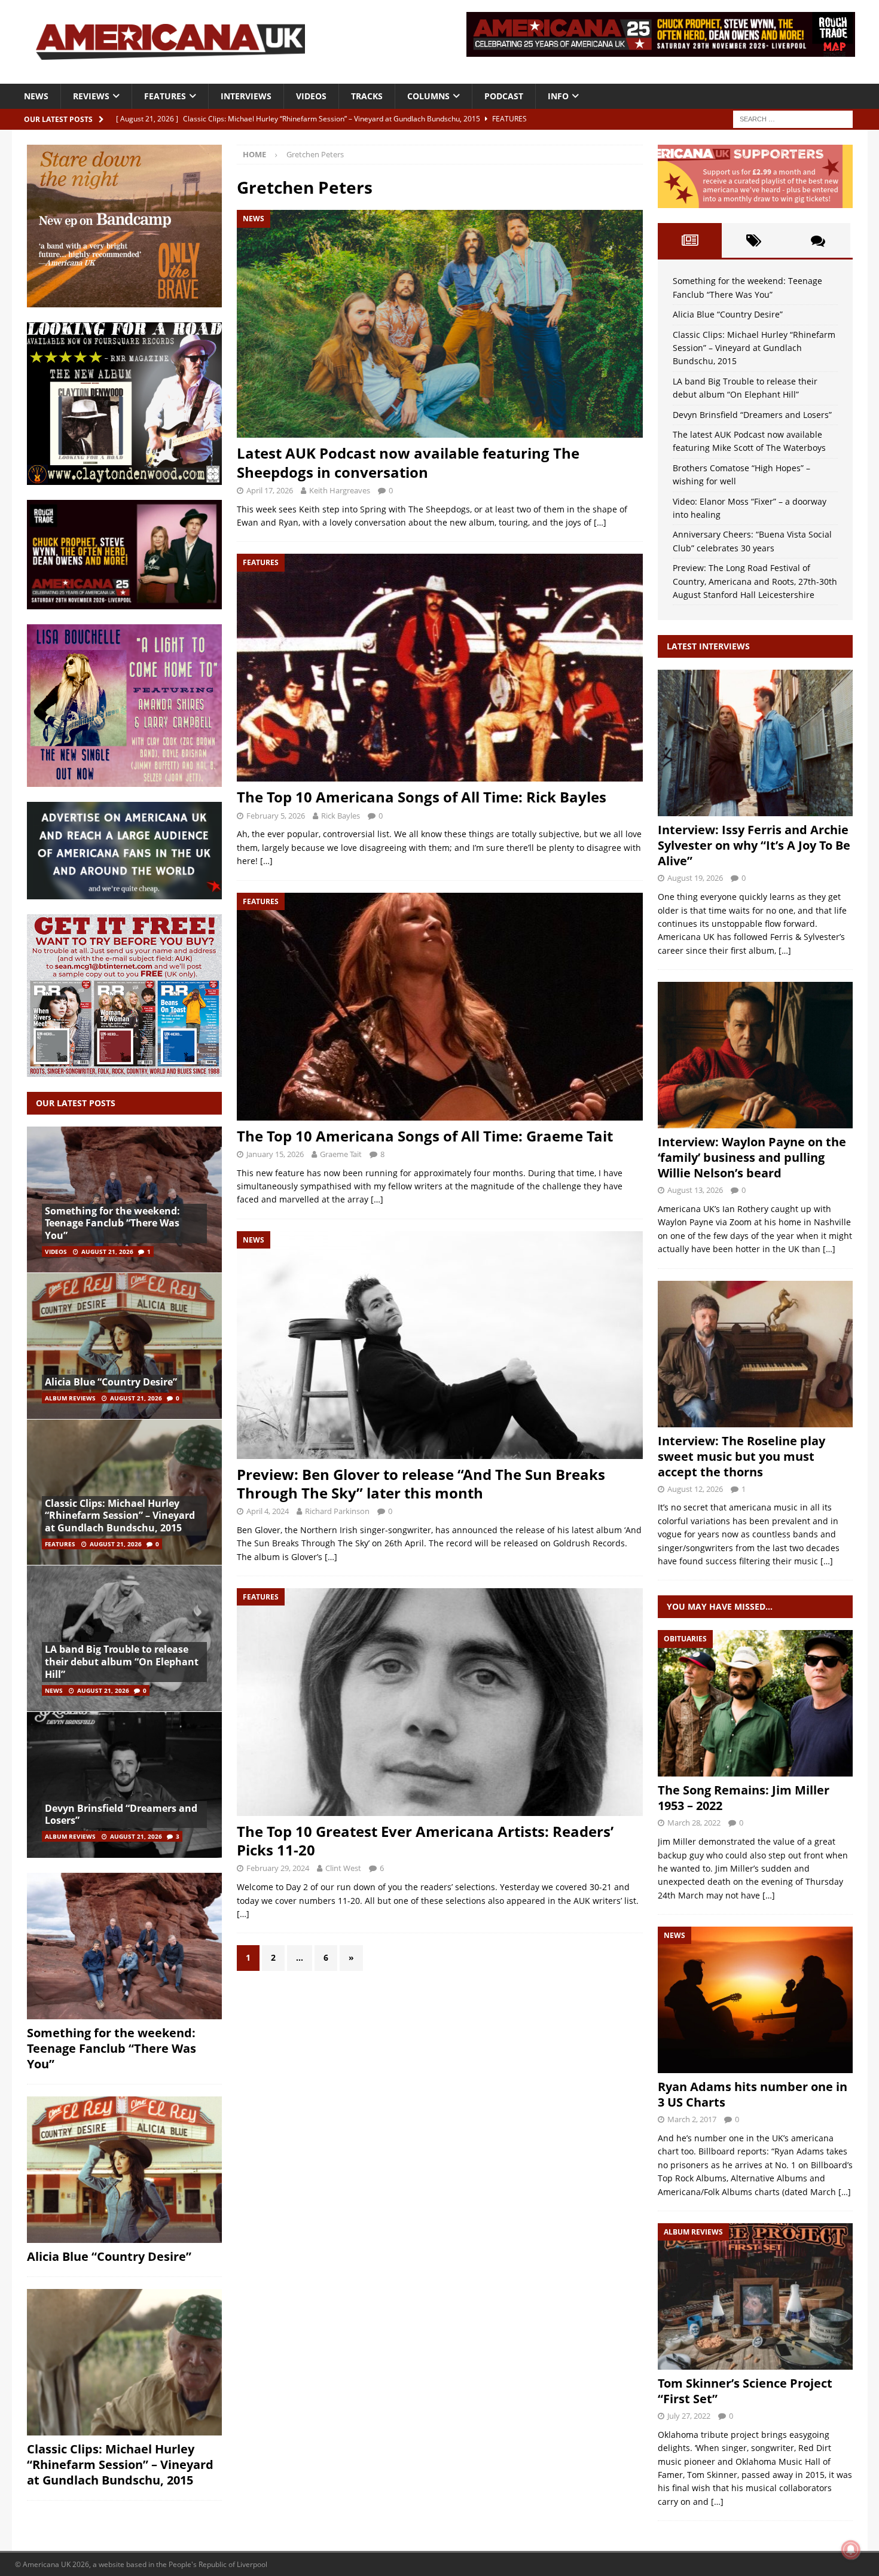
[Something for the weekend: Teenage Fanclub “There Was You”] (124, 1200)
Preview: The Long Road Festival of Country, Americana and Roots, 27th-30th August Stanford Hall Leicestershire (755, 581)
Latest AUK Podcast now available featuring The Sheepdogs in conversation (408, 462)
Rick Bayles (341, 816)
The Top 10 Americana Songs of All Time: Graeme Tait (425, 1136)
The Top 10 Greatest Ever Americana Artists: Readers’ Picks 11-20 (425, 1841)
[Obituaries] (755, 1703)
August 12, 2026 (695, 1489)
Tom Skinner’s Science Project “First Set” (745, 2391)
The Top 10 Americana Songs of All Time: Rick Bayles (422, 797)
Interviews (246, 96)
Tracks (367, 96)
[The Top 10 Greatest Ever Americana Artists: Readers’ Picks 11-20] (439, 1702)
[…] (600, 522)
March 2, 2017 (692, 2119)
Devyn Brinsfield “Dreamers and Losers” (121, 1815)
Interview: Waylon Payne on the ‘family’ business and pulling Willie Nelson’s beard (752, 1157)
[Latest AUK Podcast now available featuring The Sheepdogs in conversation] (439, 324)
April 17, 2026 (270, 490)
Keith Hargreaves (340, 490)
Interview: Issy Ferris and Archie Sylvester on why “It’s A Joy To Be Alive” (754, 845)
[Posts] (690, 240)
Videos (311, 96)
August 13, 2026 (695, 1190)
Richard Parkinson (337, 1511)
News (36, 96)
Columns (428, 96)
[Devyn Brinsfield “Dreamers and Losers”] (124, 1785)
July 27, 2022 (689, 2416)
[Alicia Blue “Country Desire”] (124, 1346)
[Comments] (818, 240)
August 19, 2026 (695, 878)
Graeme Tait (341, 1154)
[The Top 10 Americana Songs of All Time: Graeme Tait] (439, 1007)
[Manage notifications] (851, 2550)
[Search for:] (793, 118)
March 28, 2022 (694, 1823)
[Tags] (754, 240)
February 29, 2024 (278, 1868)
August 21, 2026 (107, 1252)
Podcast (504, 96)
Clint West (343, 1868)
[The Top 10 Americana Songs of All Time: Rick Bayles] (439, 668)
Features (165, 96)
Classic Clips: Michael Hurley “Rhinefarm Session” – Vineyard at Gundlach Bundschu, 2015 (120, 1516)
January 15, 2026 (275, 1154)
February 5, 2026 (276, 816)
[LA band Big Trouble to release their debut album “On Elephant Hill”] (124, 1638)
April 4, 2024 (268, 1511)
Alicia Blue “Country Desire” (111, 1382)
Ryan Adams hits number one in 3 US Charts (753, 2094)
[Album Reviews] (755, 2296)
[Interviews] (755, 743)
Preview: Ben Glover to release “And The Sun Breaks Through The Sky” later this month (421, 1484)
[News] (755, 2000)
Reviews (91, 96)
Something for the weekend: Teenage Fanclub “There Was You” (112, 1223)
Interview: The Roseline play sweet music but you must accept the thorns (741, 1456)
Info (558, 96)
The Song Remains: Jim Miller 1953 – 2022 (744, 1798)
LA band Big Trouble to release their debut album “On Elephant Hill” (122, 1662)
